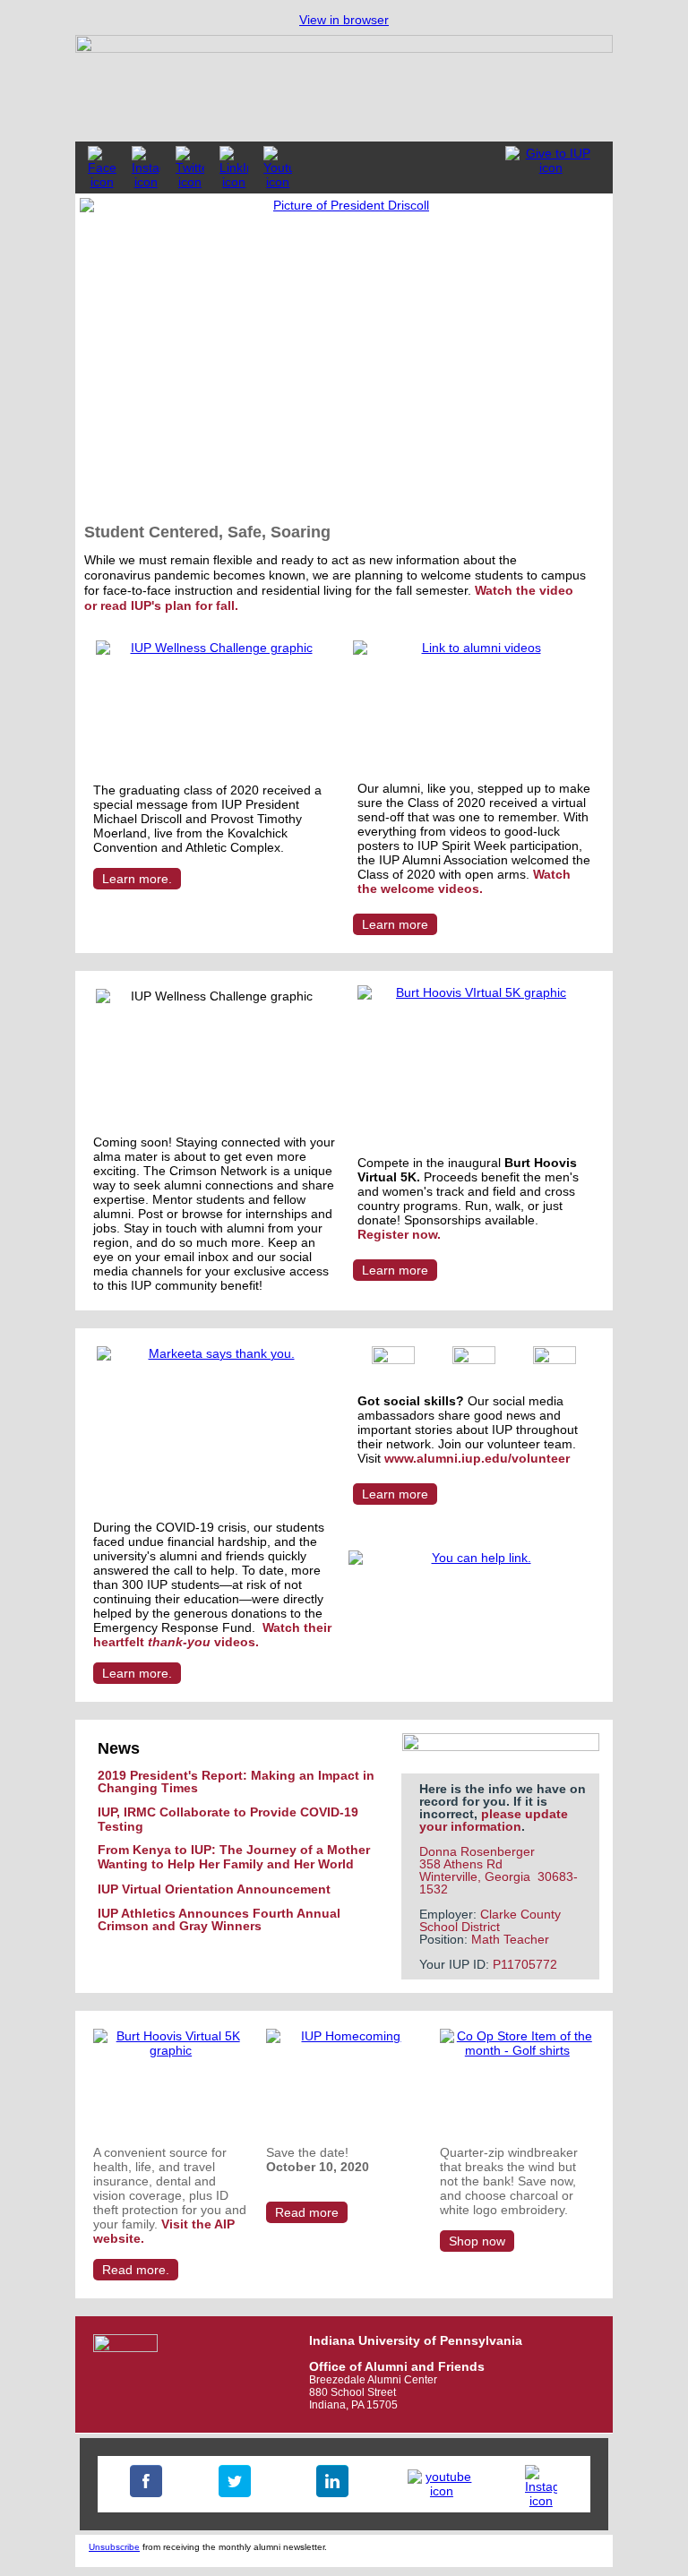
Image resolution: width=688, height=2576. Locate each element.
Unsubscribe (114, 2547)
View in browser (344, 20)
